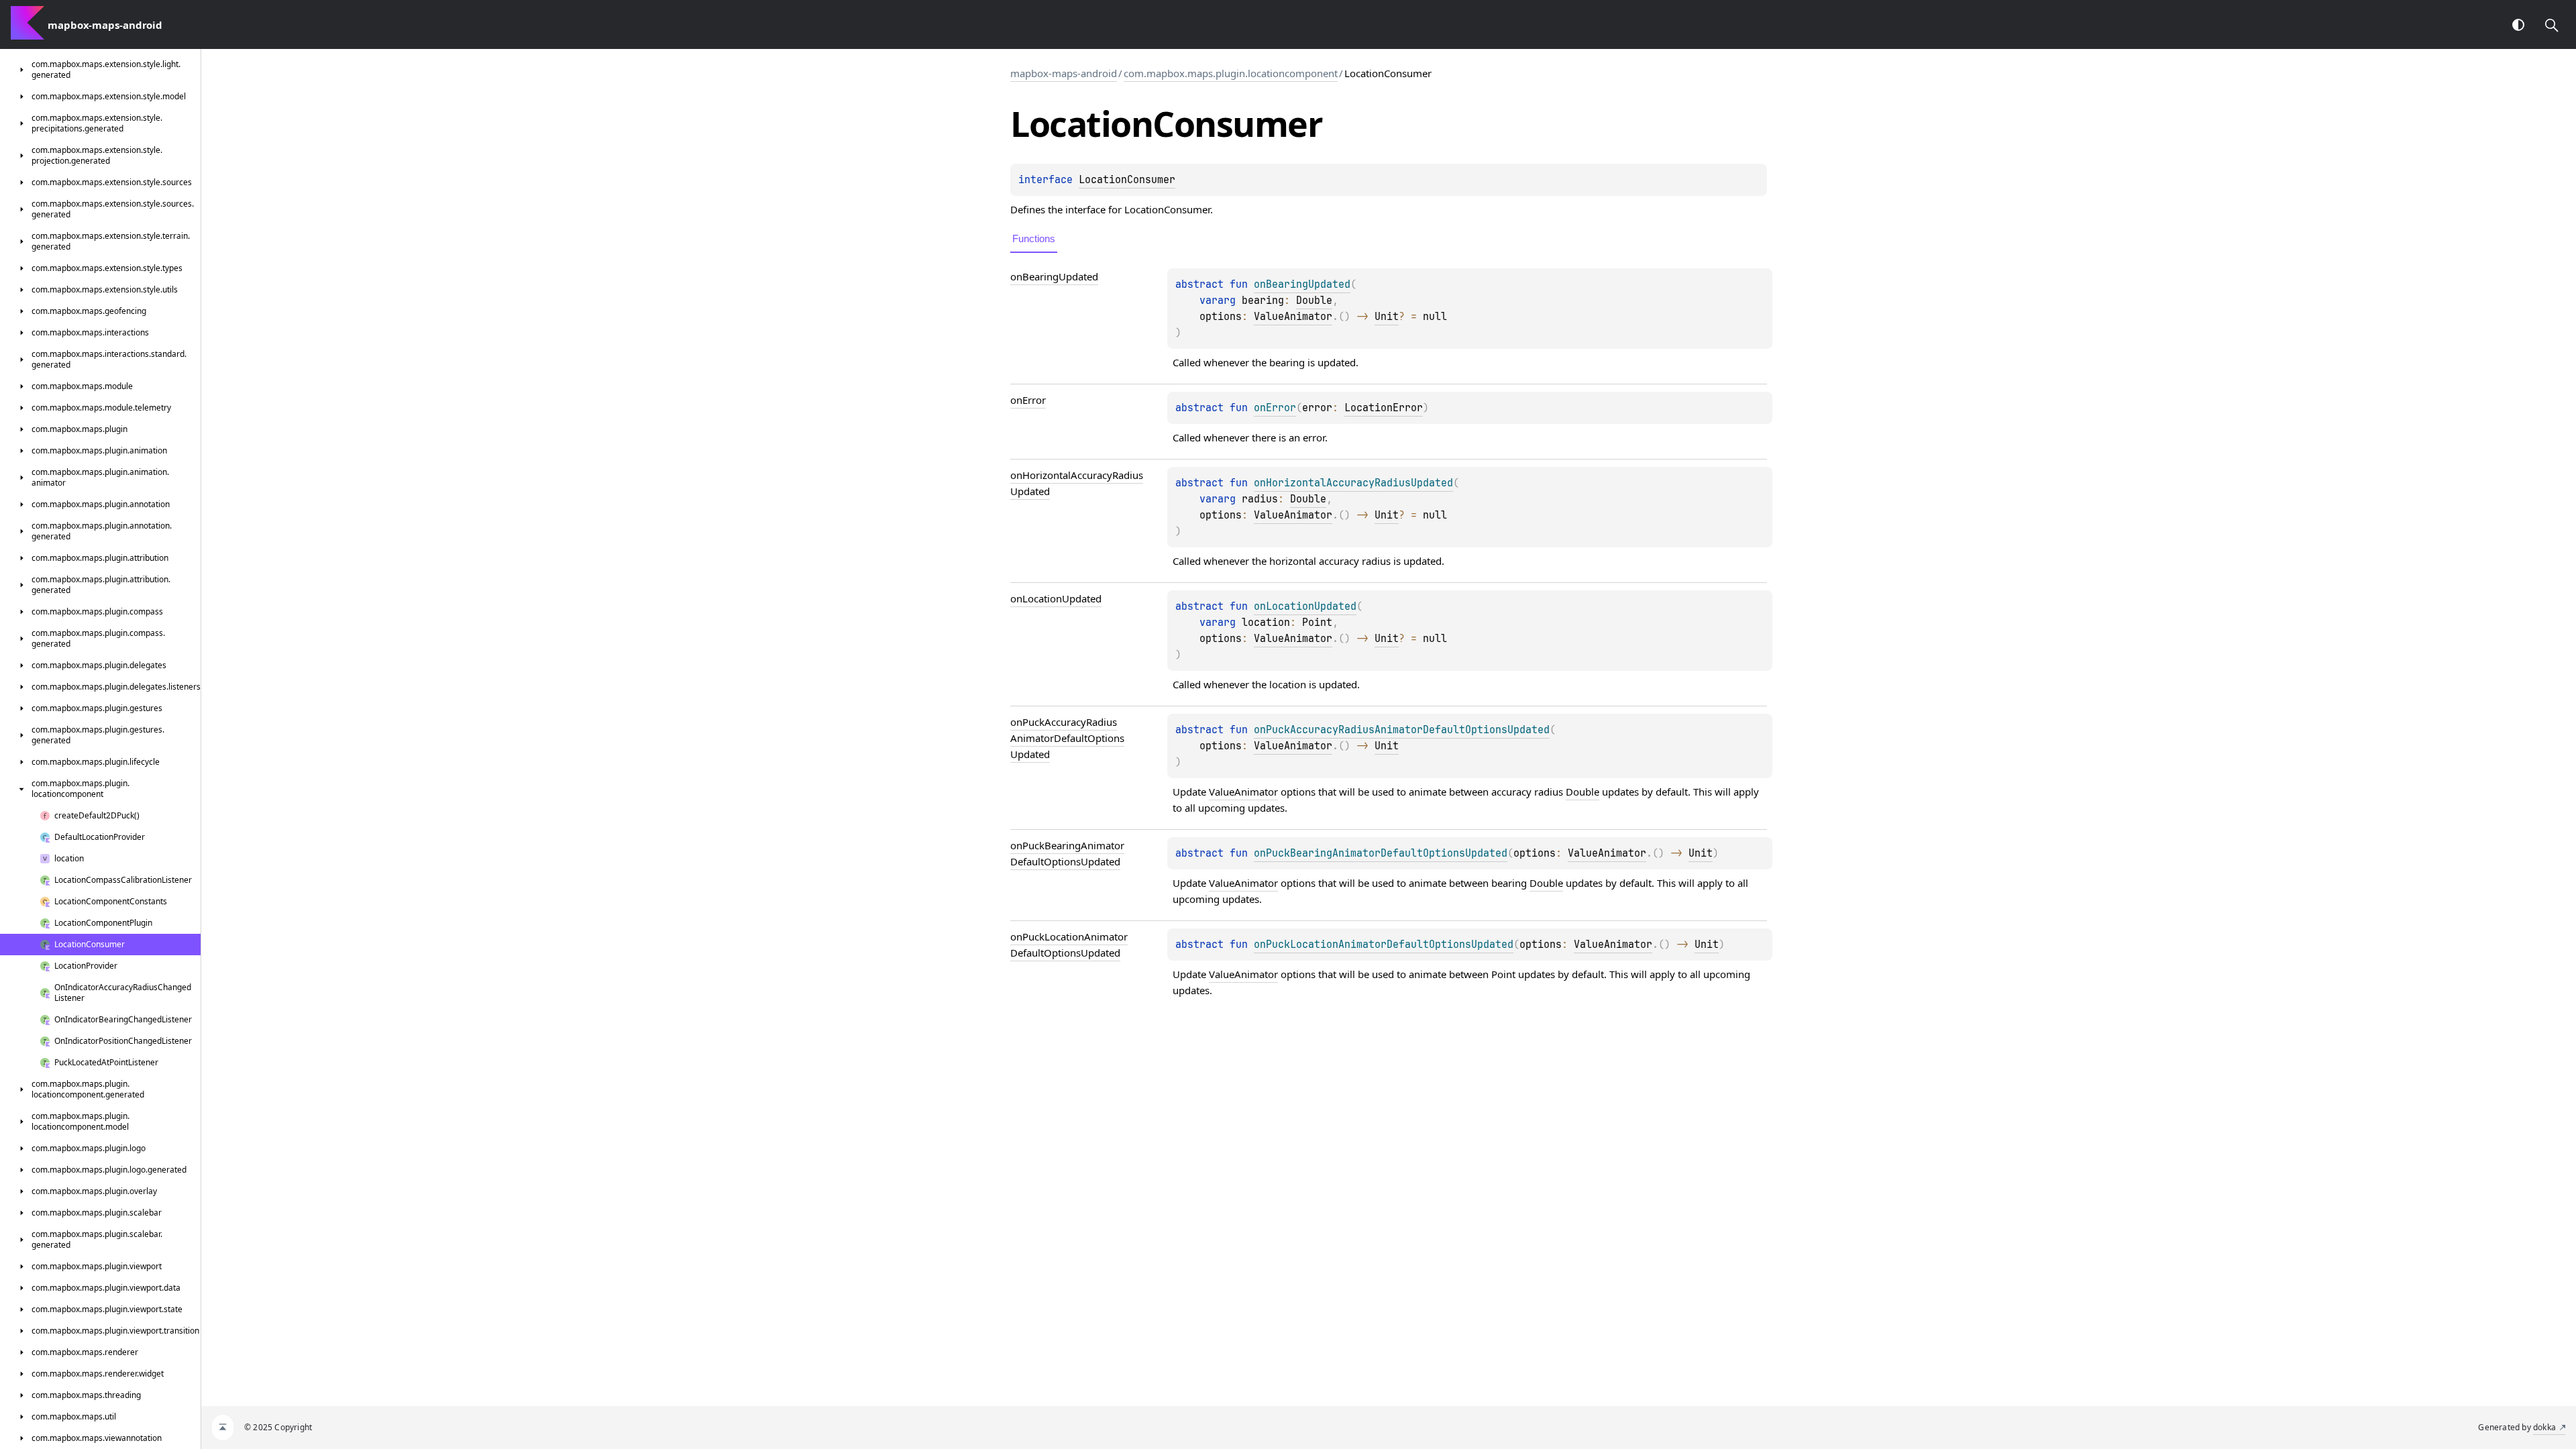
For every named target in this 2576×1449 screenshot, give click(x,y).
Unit (1387, 317)
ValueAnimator (1293, 317)
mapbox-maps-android (1064, 73)
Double (1314, 301)
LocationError (1384, 408)
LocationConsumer (1127, 180)
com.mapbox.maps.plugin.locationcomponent (1231, 73)
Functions (1034, 238)
